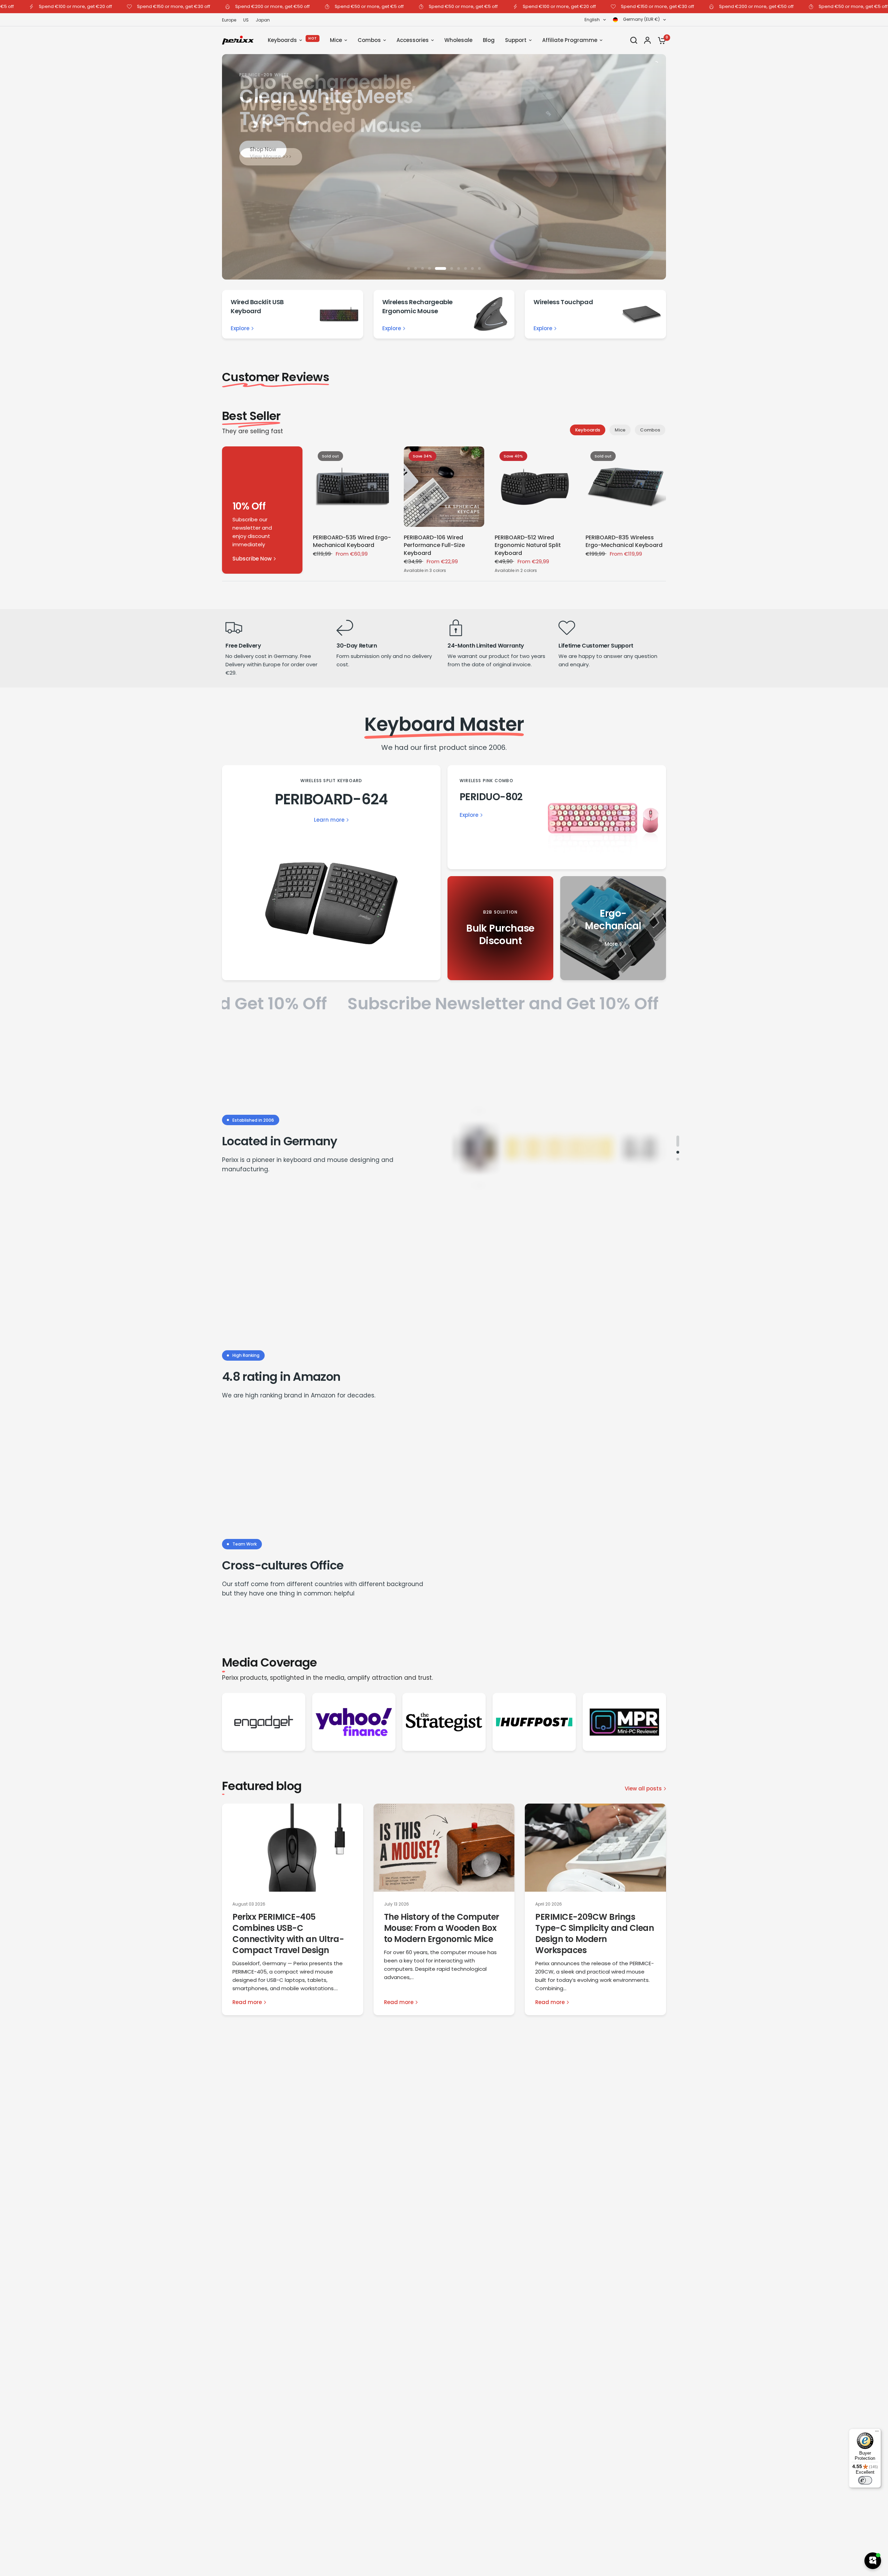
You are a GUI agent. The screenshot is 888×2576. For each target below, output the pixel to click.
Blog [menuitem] (489, 40)
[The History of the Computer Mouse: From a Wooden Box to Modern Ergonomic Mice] (444, 1848)
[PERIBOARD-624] (331, 873)
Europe (229, 20)
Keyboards (588, 430)
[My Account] (647, 40)
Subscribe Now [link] (252, 559)
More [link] (611, 944)
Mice (620, 430)
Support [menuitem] (516, 40)
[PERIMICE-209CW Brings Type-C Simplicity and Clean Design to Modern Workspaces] (595, 1848)
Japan (263, 20)
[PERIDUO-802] (557, 817)
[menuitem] (231, 20)
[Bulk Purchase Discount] (500, 928)
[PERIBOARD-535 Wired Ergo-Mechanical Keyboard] (353, 487)
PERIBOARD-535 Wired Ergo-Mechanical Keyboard (352, 541)
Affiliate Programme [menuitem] (570, 40)
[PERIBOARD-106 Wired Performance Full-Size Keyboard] (444, 487)
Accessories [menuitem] (413, 40)
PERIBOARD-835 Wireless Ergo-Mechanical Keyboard (624, 541)
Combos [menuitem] (369, 40)
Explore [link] (240, 328)
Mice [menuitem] (336, 40)
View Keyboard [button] (443, 170)
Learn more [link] (329, 820)
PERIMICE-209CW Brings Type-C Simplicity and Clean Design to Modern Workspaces (595, 1933)
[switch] (865, 2480)
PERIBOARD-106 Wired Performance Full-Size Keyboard (434, 545)
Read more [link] (247, 2002)
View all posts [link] (643, 1788)
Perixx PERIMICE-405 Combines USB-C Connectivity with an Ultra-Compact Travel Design (288, 1933)
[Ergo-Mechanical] (613, 928)
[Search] (634, 40)
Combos (650, 430)
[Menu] (877, 2433)
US (246, 20)
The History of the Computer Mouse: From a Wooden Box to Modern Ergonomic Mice (442, 1928)
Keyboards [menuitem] (282, 40)
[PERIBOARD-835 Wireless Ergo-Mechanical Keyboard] (626, 487)
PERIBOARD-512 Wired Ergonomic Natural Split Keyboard (528, 545)
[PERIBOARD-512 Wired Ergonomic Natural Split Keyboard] (535, 487)
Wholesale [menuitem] (458, 40)
